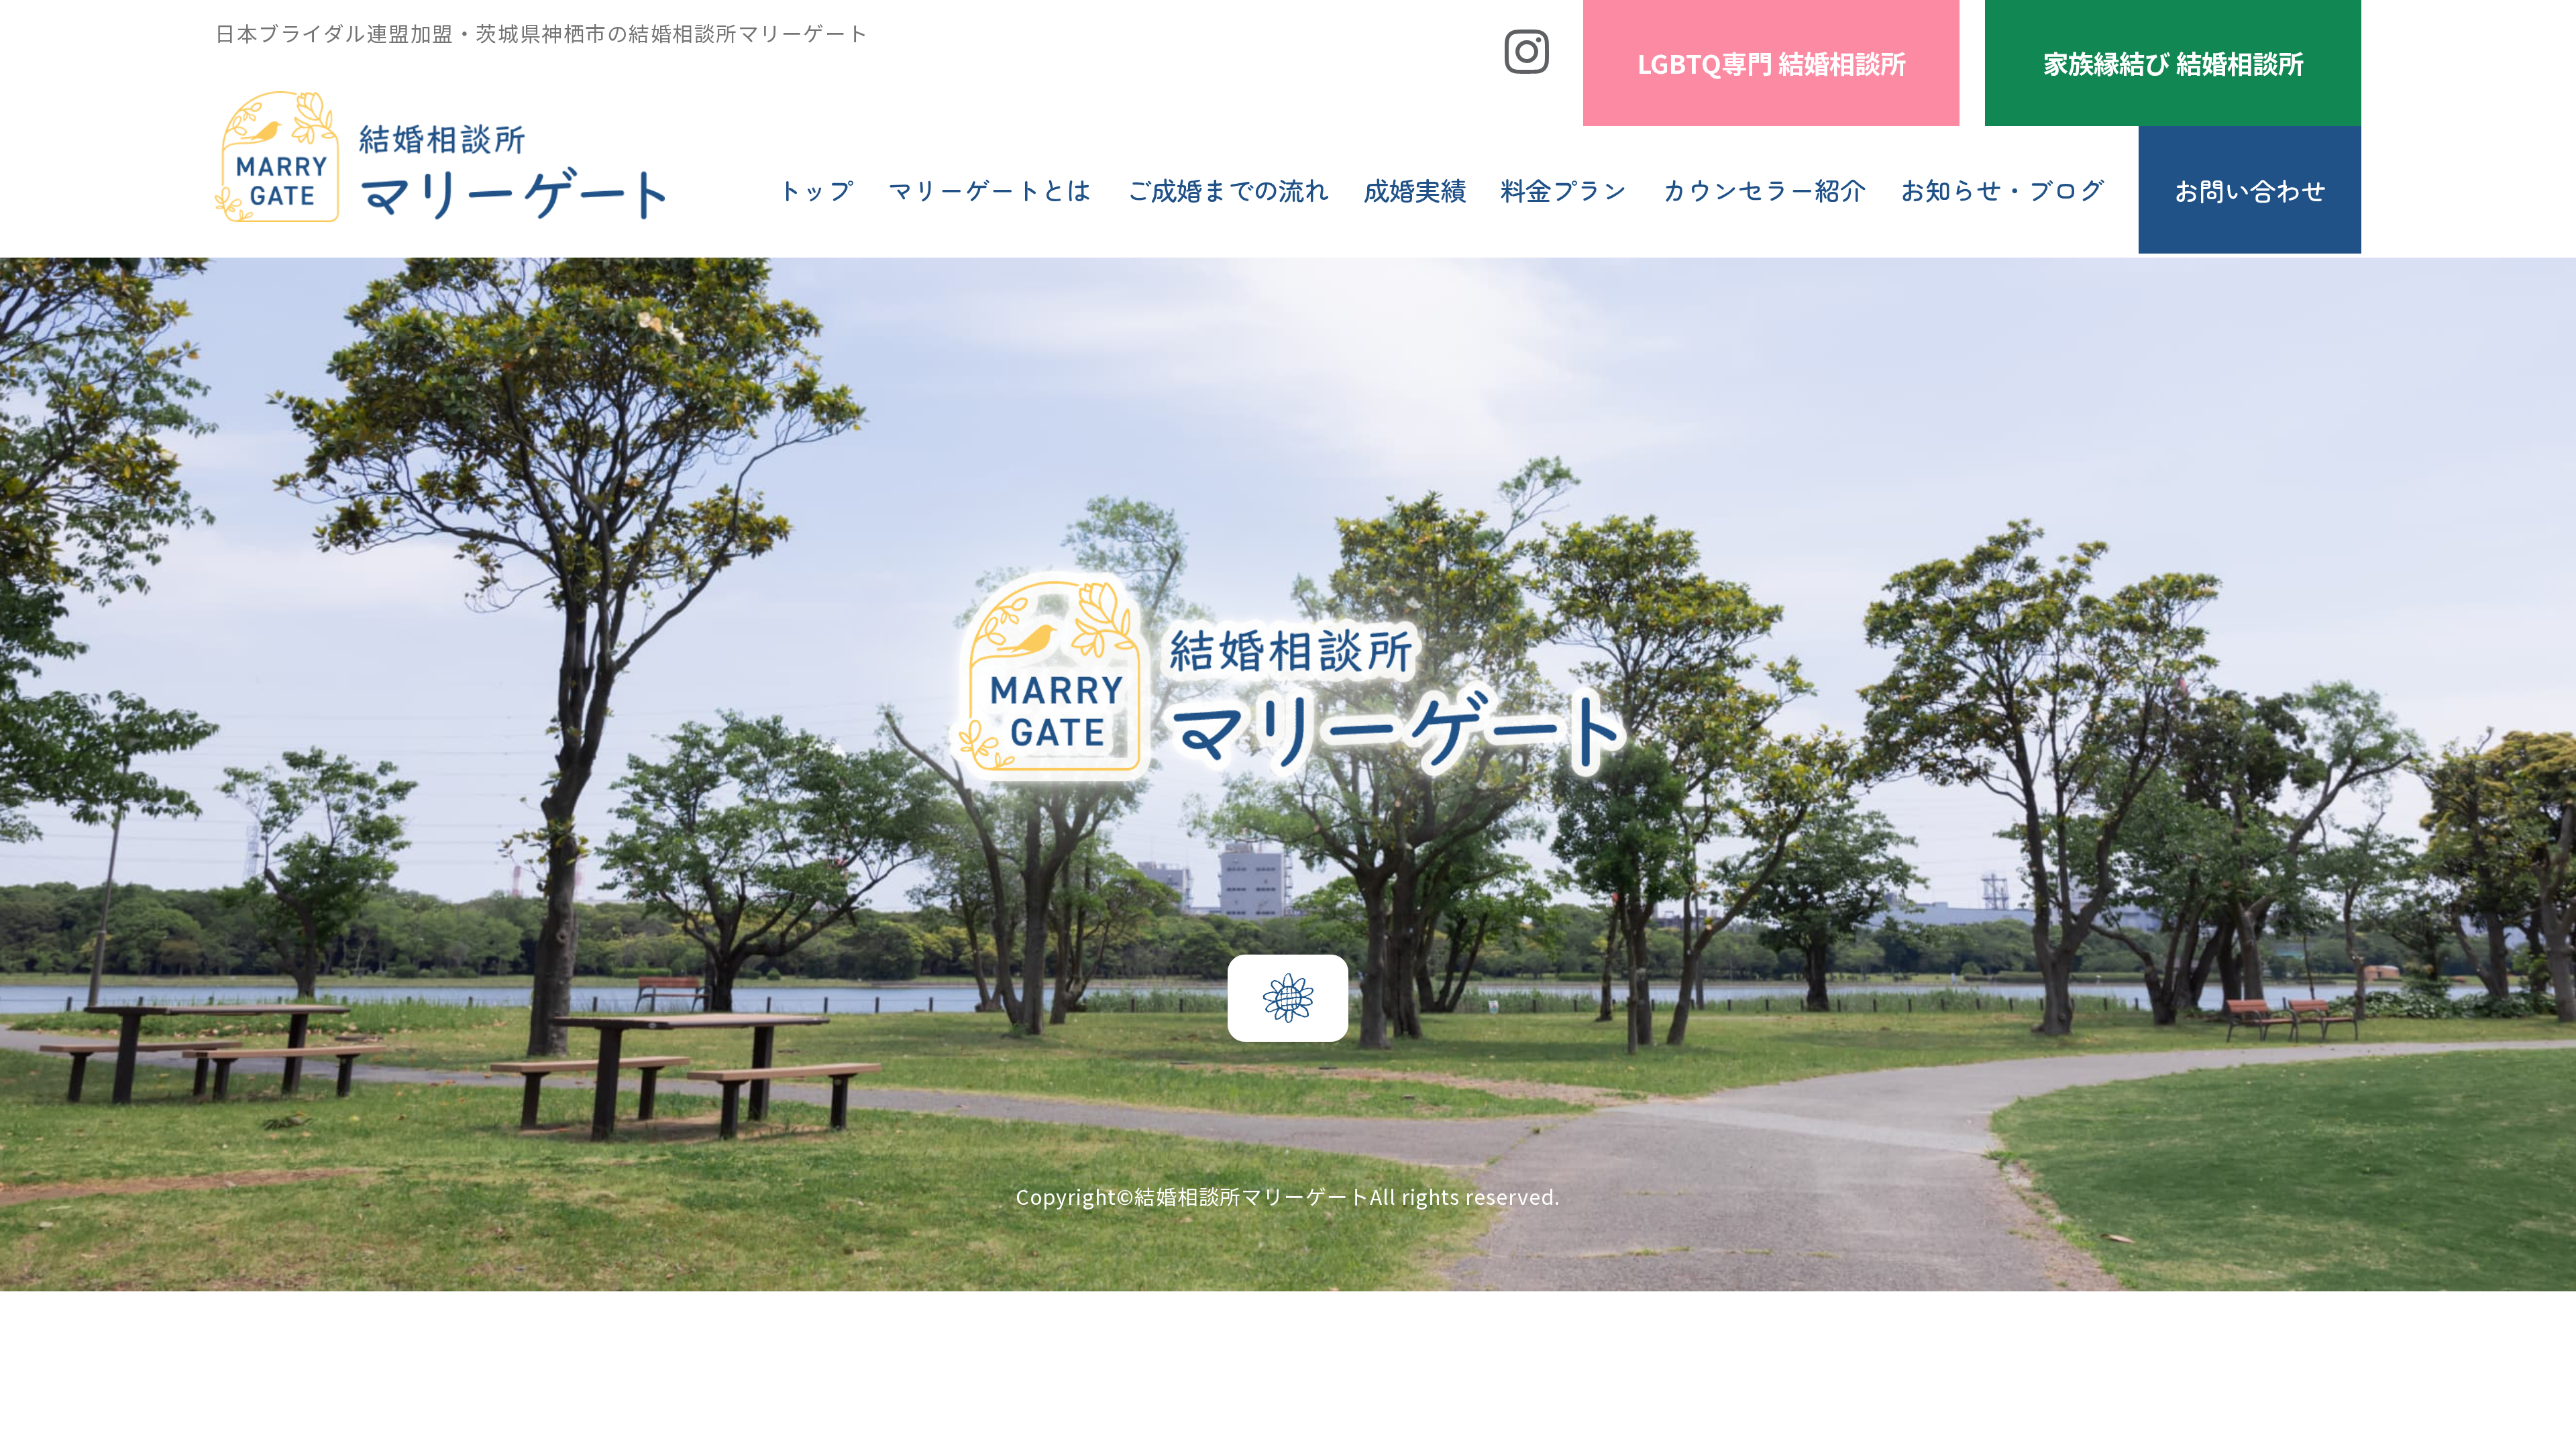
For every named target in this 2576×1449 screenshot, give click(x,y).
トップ (814, 189)
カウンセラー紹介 (1764, 189)
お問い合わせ (2250, 190)
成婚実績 (1415, 189)
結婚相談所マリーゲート (1252, 1196)
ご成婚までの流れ (1228, 189)
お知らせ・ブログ (2002, 189)
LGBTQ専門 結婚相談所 (1772, 62)
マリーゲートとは (989, 189)
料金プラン (1564, 189)
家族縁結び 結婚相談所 (2173, 62)
